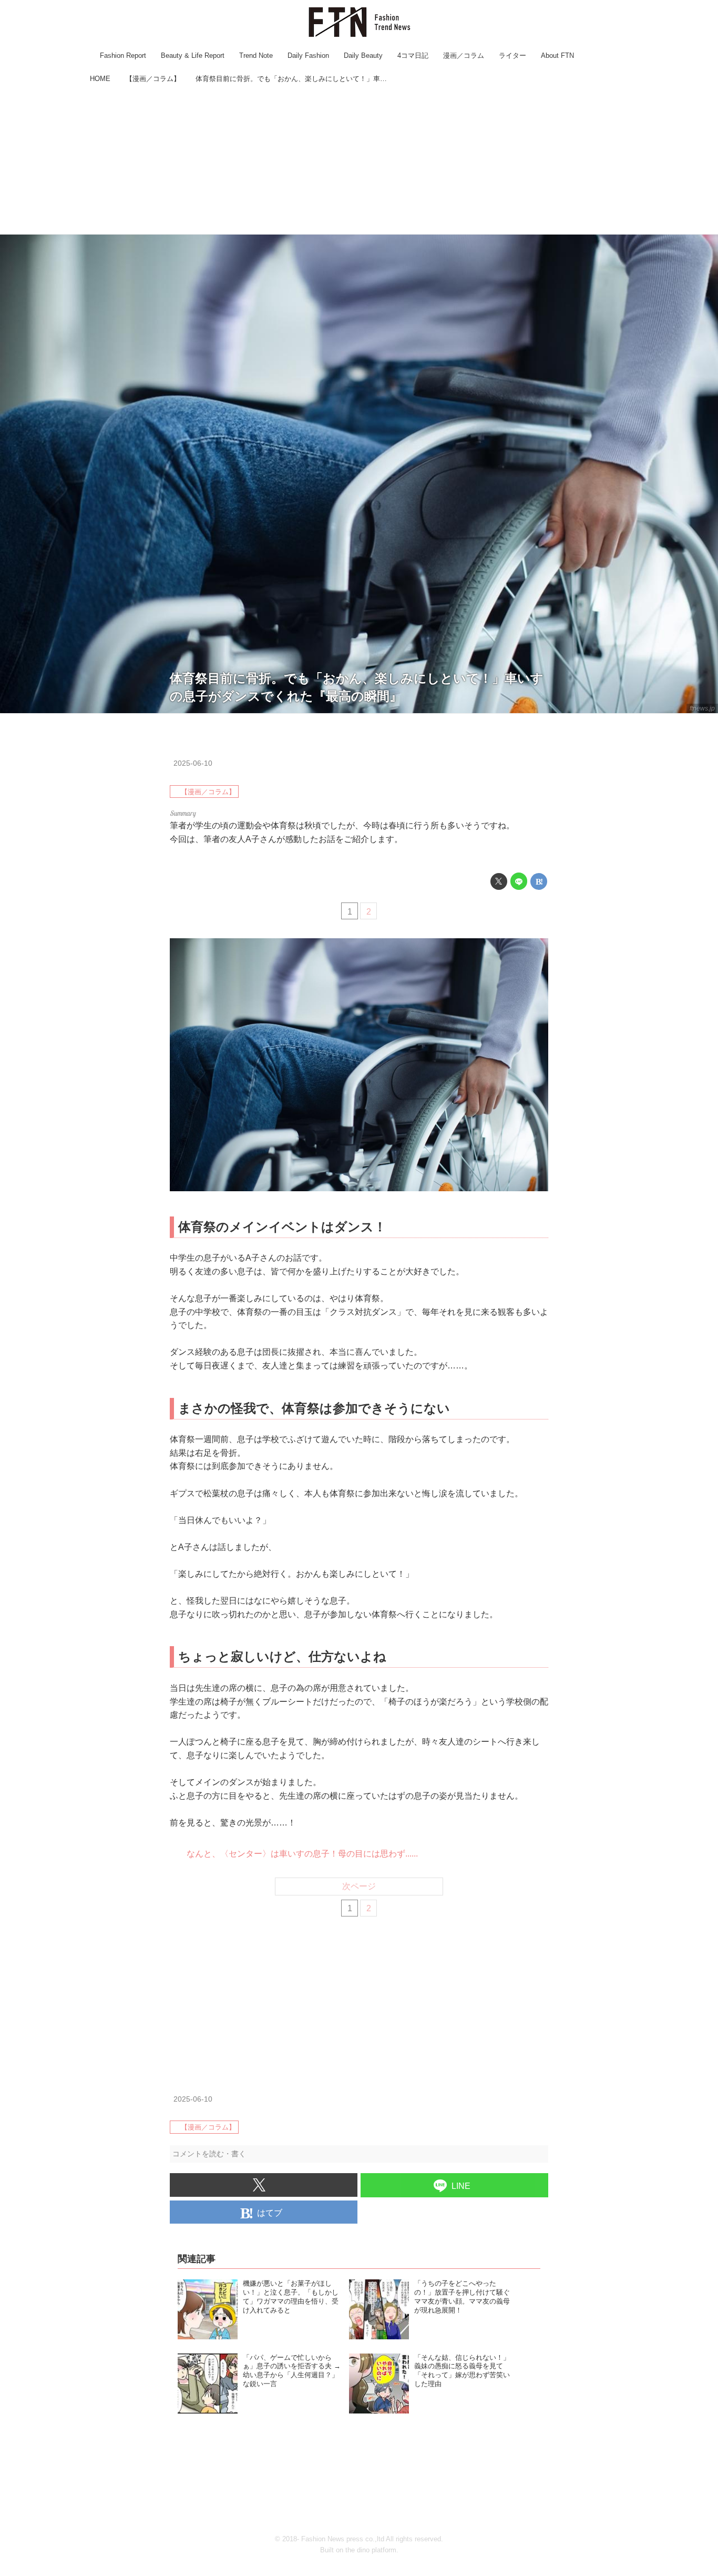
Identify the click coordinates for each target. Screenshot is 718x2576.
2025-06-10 (193, 763)
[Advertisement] (359, 160)
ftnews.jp (702, 708)
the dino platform (371, 2550)
